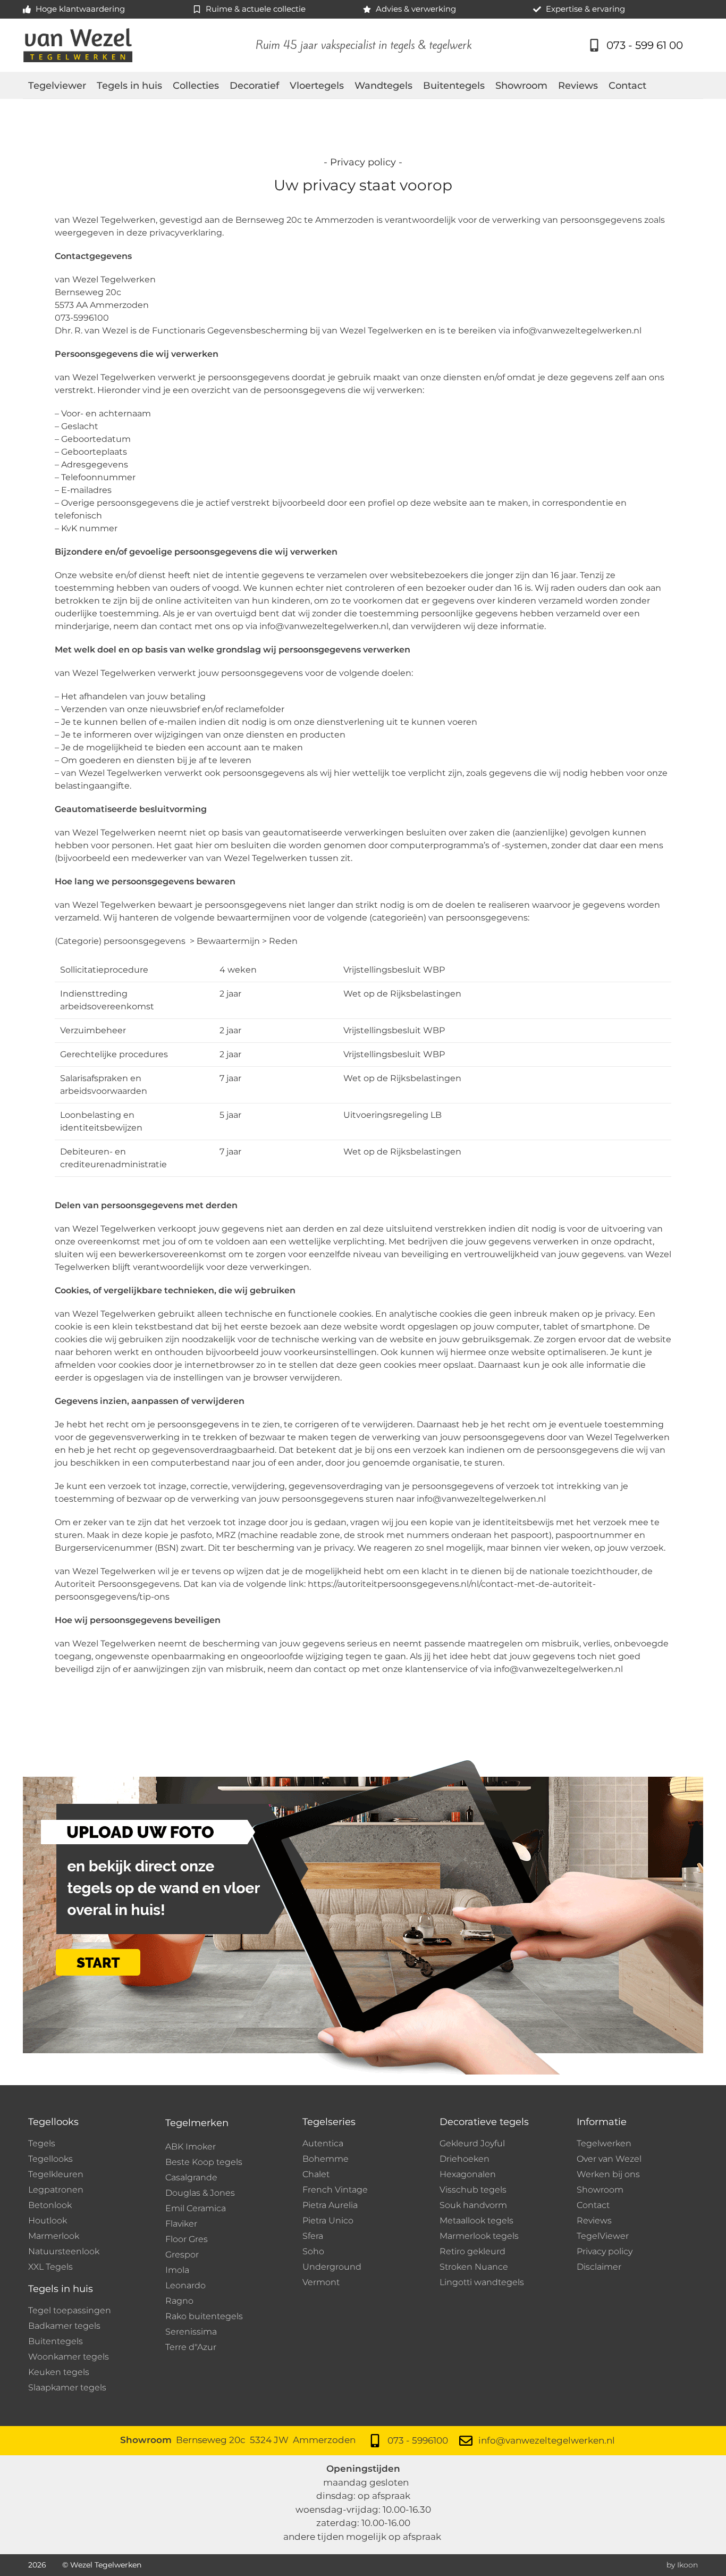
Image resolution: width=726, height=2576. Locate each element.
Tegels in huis (129, 86)
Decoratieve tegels (484, 2122)
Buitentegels (454, 86)
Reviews (578, 86)
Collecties (196, 86)
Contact (627, 86)
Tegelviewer (57, 86)
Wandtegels (383, 86)
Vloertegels (317, 86)
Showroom (521, 86)
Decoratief (254, 86)
